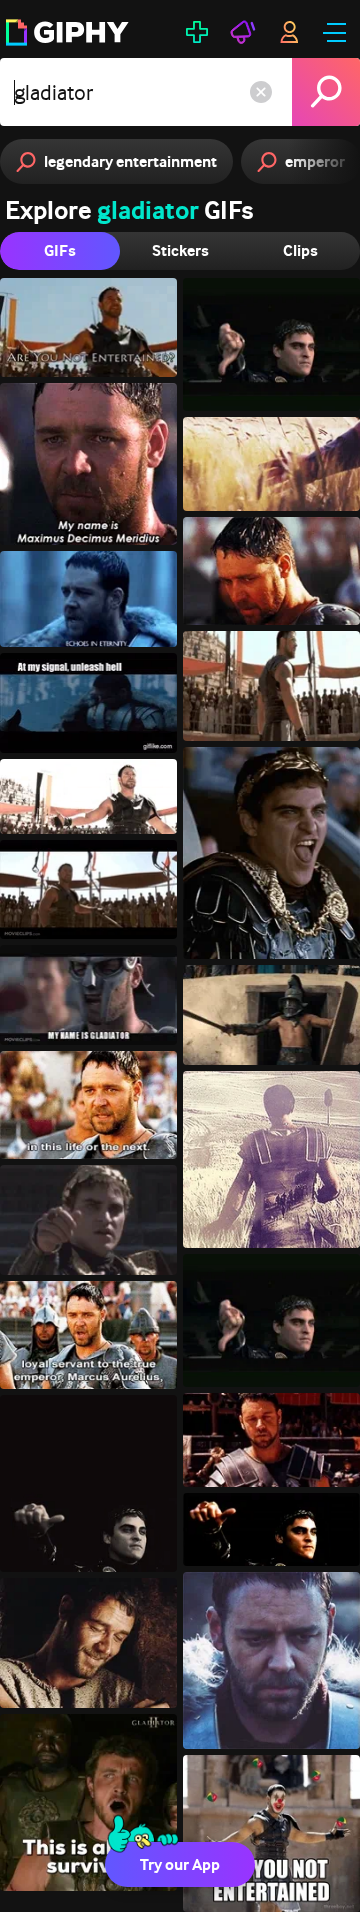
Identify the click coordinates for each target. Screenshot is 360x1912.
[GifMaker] (197, 32)
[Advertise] (243, 32)
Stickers (180, 250)
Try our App (180, 1864)
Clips (300, 250)
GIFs (60, 250)
